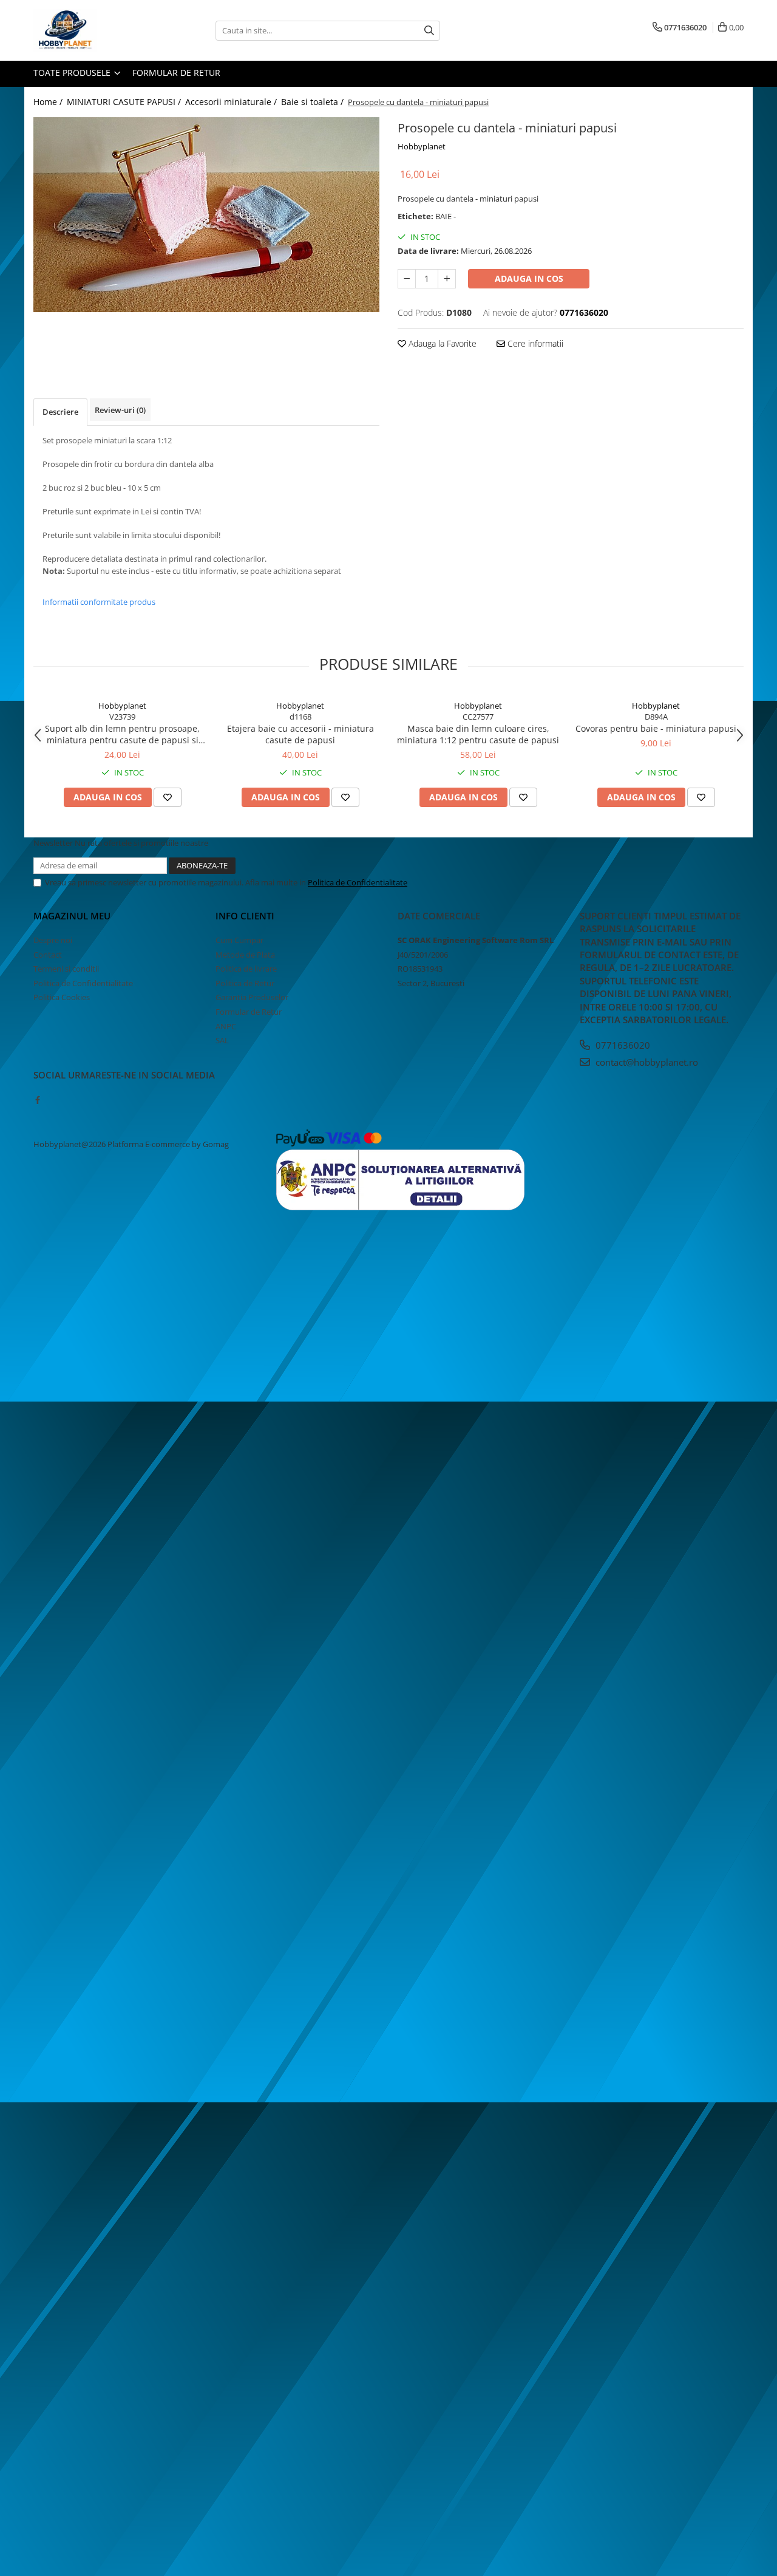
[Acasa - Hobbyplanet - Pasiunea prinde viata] (94, 30)
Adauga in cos (529, 278)
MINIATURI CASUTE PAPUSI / (125, 102)
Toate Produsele (73, 73)
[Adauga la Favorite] (168, 797)
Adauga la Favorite (441, 343)
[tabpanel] (206, 215)
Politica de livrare (246, 969)
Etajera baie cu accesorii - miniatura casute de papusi (300, 734)
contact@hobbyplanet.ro (646, 1062)
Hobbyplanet (422, 146)
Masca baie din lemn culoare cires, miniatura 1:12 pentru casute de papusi (478, 734)
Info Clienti (245, 916)
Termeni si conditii (66, 969)
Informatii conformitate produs (99, 602)
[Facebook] (37, 1100)
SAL (222, 1040)
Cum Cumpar (239, 940)
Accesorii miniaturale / (232, 102)
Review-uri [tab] (120, 410)
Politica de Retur (245, 983)
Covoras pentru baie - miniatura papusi (656, 728)
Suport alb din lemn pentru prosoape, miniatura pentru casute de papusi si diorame (122, 734)
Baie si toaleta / (314, 102)
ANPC (226, 1026)
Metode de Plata (245, 955)
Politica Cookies (62, 997)
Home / (49, 102)
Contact (48, 955)
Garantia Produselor (252, 997)
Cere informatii (534, 343)
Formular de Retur (176, 73)
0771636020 (622, 1045)
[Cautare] (429, 31)
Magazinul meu (72, 916)
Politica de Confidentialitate (358, 882)
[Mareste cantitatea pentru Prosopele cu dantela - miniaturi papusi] (447, 279)
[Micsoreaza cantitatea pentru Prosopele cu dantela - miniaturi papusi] (407, 279)
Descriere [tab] (60, 412)
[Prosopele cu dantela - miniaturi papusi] (206, 215)
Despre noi (53, 940)
